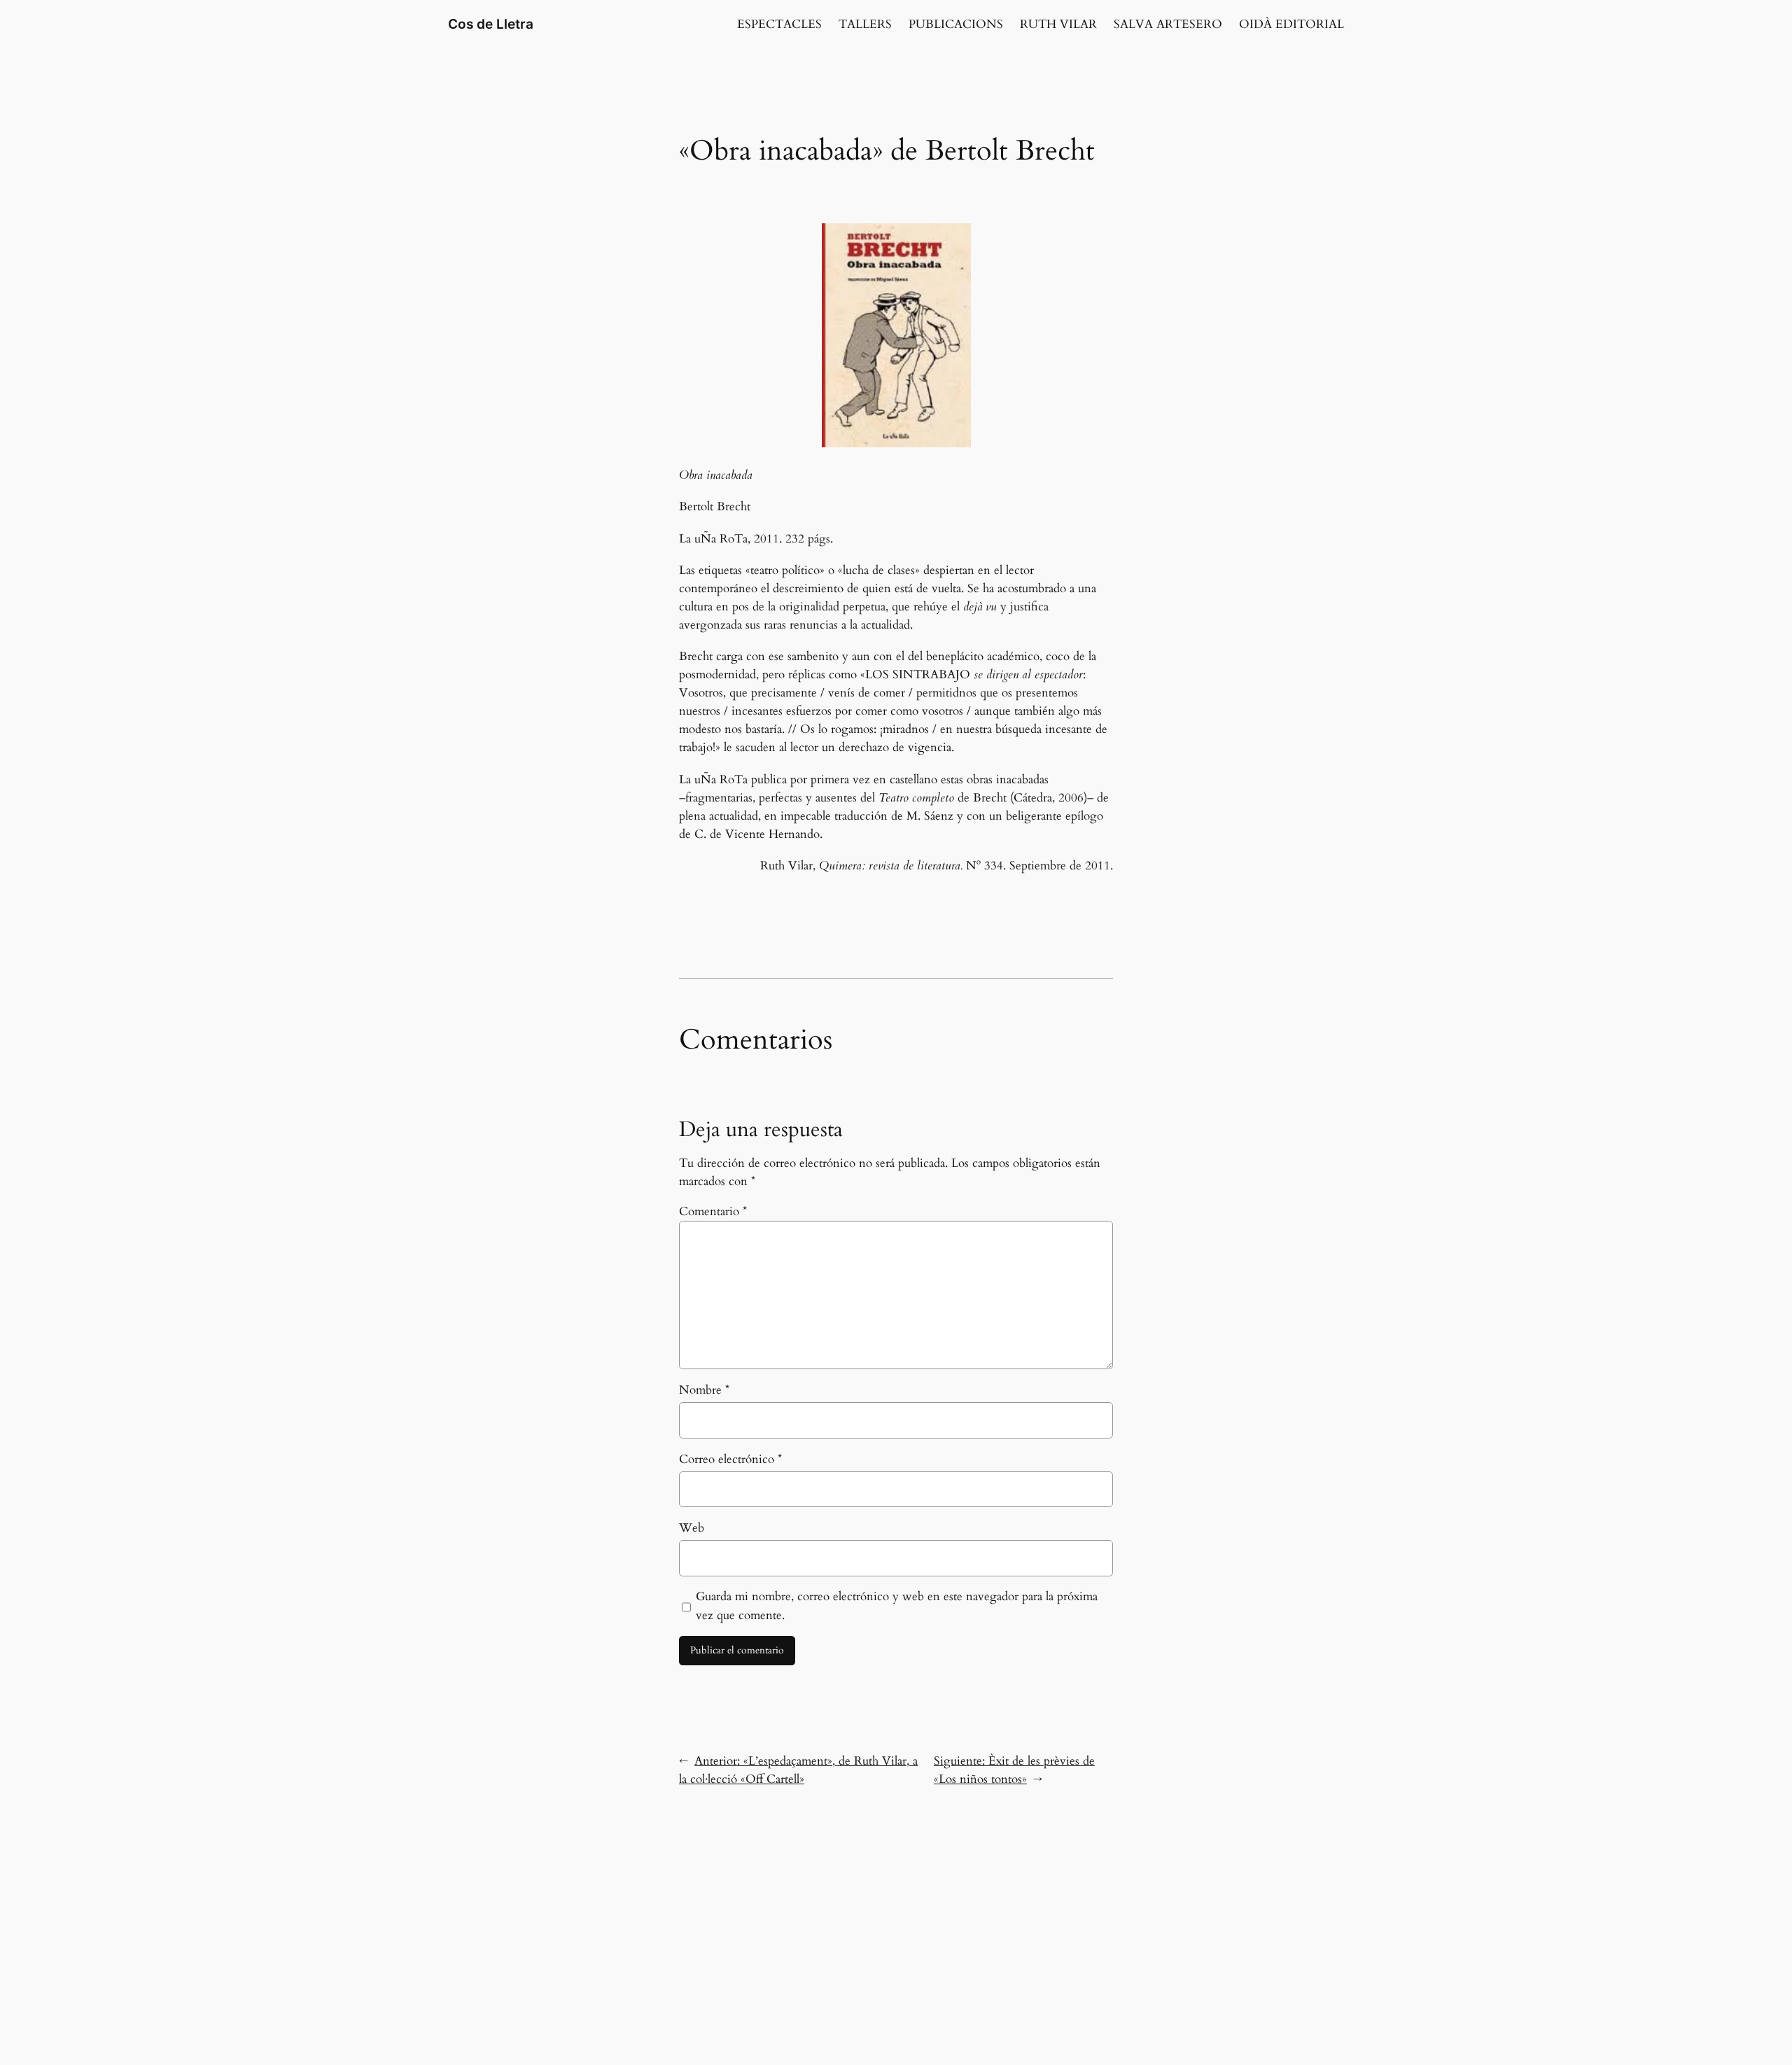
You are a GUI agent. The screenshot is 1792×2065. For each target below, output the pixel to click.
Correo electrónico (730, 1459)
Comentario (713, 1211)
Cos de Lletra (491, 24)
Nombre (704, 1390)
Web (692, 1528)
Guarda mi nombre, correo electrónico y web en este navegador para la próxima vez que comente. (897, 1605)
